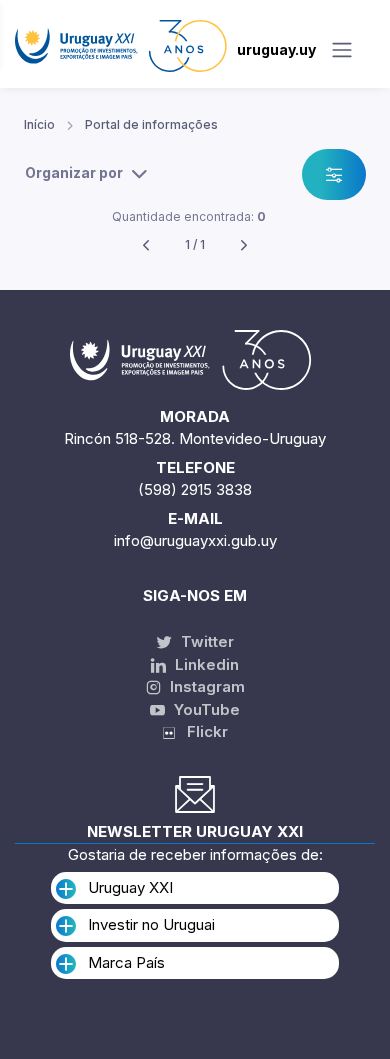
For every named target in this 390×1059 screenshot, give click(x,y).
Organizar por (74, 172)
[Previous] (146, 245)
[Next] (244, 245)
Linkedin (205, 664)
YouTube (205, 709)
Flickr (201, 731)
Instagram (205, 686)
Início (39, 124)
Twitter (205, 641)
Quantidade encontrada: (189, 216)
